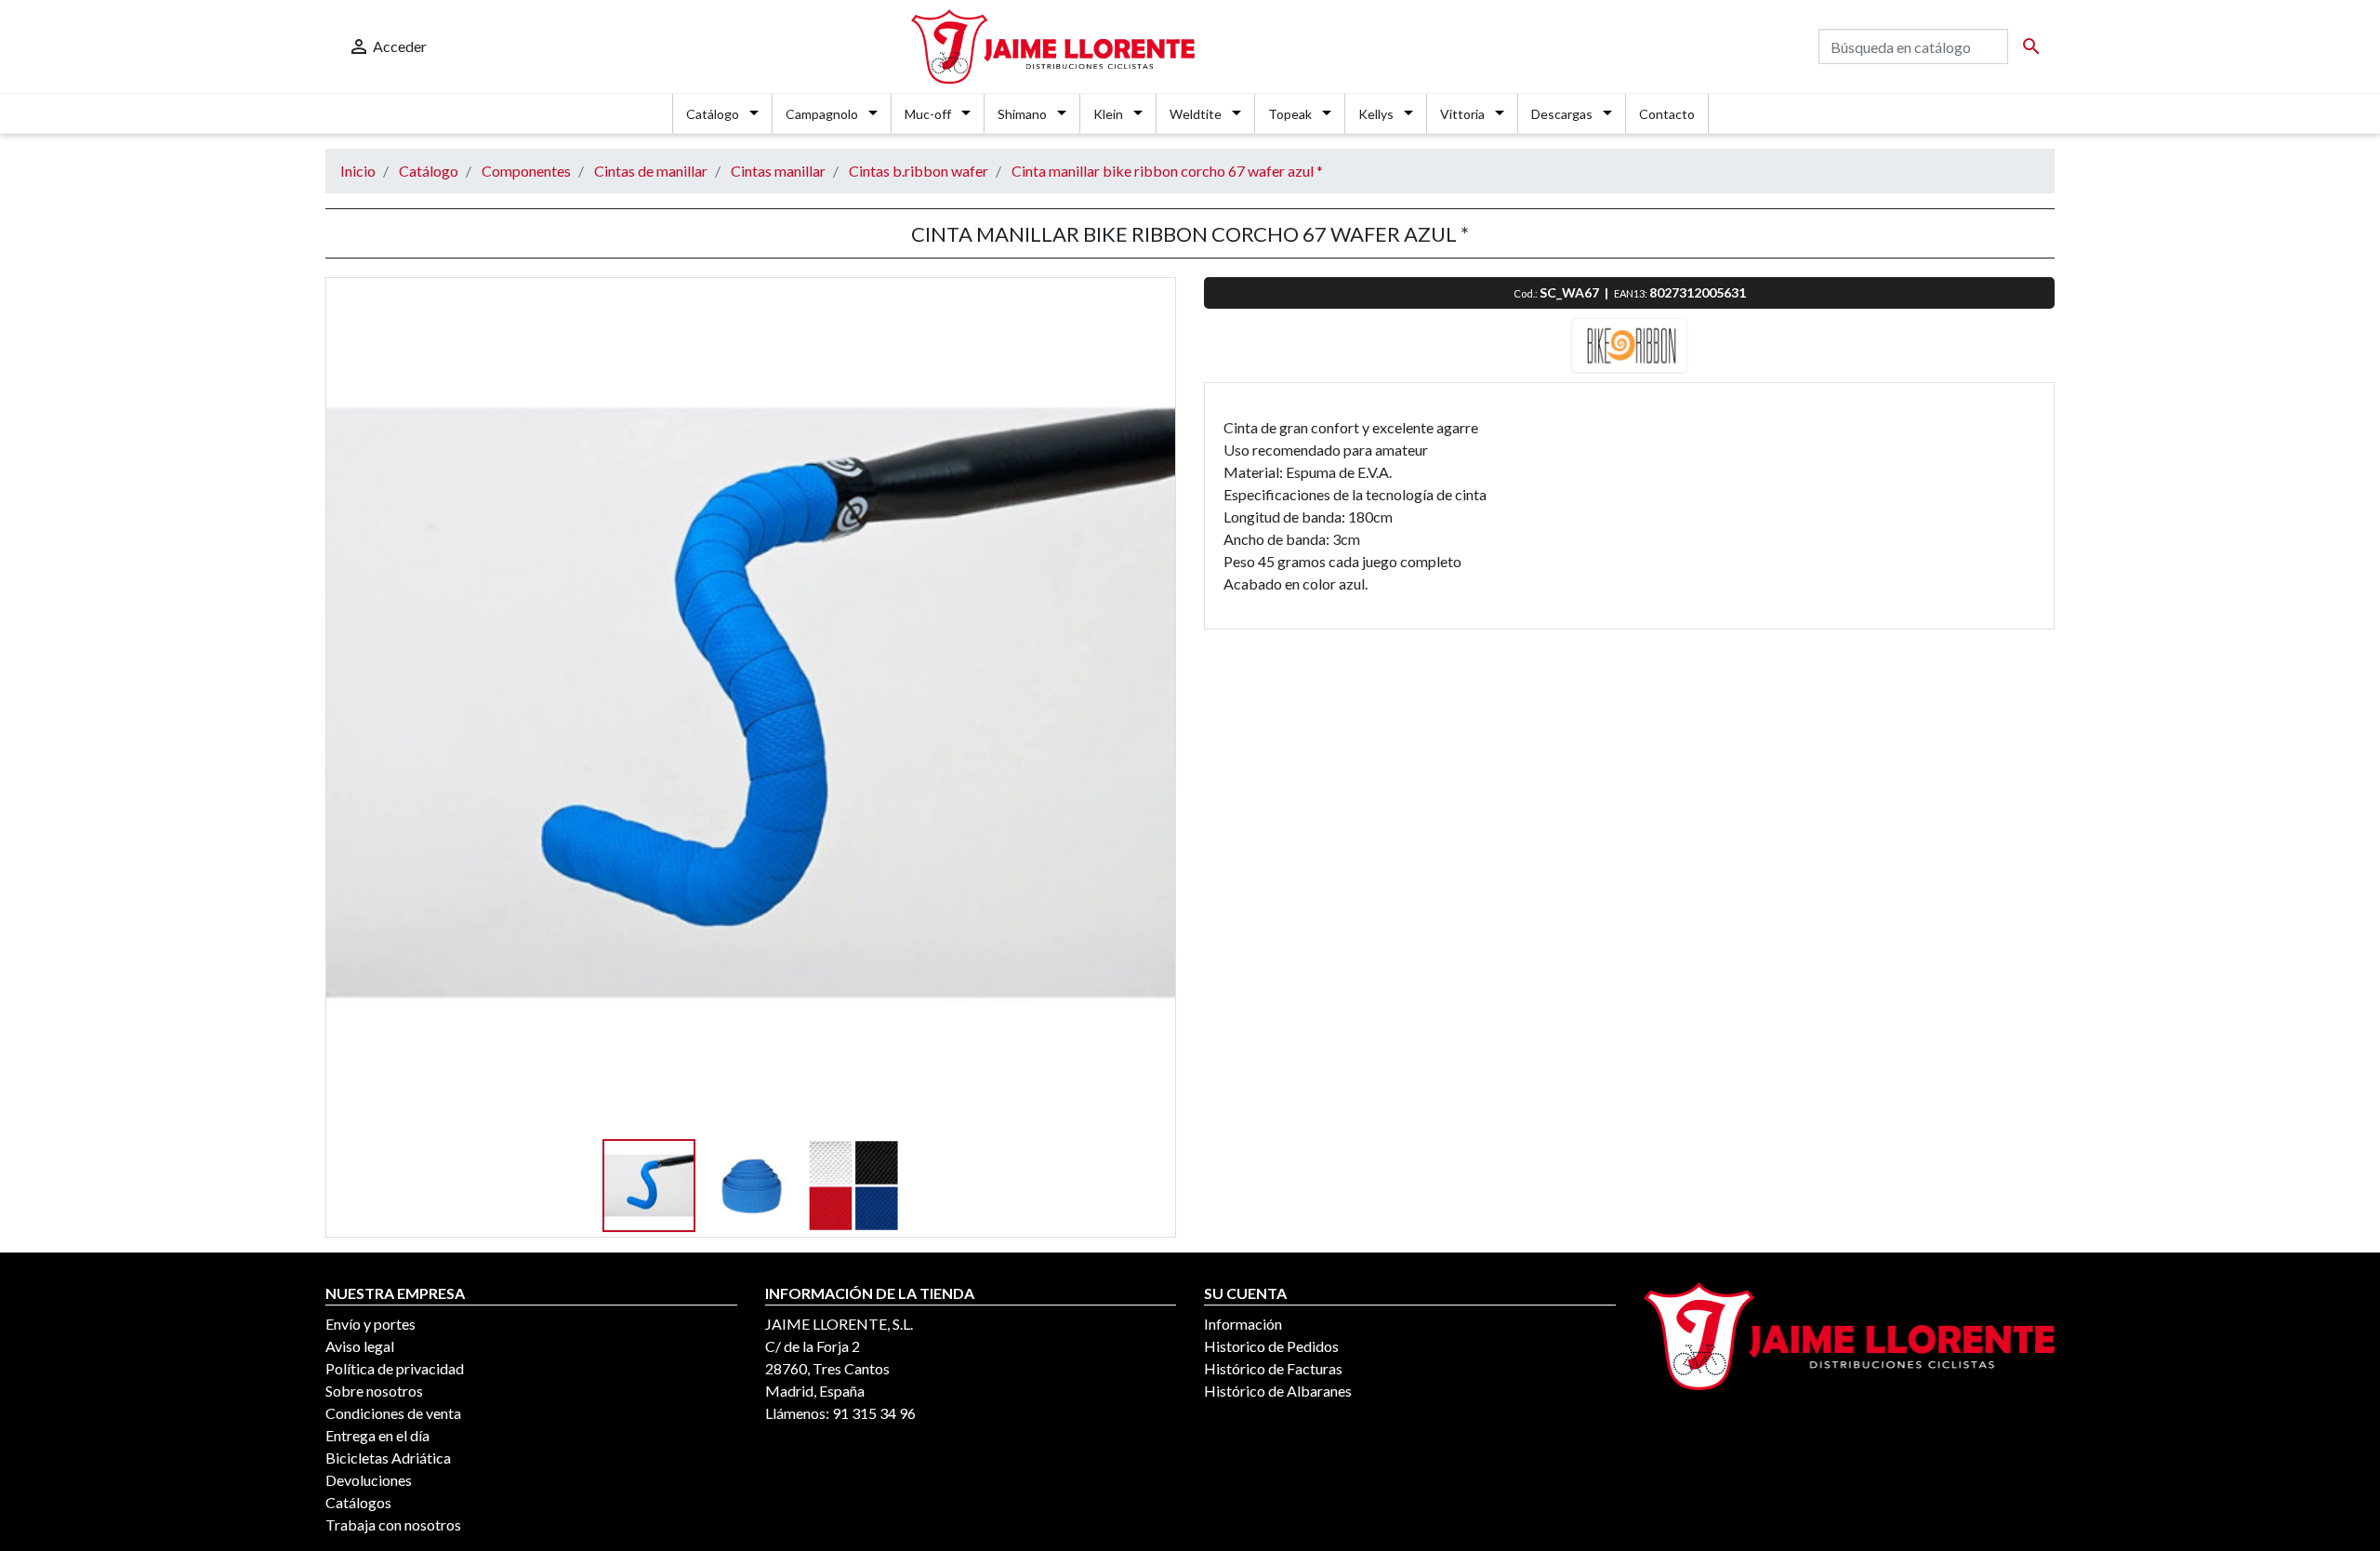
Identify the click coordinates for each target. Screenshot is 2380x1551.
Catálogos (358, 1502)
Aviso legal (360, 1346)
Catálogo (713, 114)
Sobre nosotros (374, 1391)
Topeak (1290, 114)
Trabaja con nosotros (393, 1524)
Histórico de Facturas (1273, 1368)
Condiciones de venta (393, 1413)
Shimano (1022, 114)
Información (1243, 1324)
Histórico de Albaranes (1278, 1391)
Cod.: (1527, 293)
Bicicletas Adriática (388, 1458)
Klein (1108, 114)
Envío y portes (370, 1324)
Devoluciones (369, 1480)
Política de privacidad (395, 1368)
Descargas (1562, 114)
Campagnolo (822, 114)
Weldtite (1196, 114)
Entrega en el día (377, 1435)
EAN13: (1632, 293)
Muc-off (928, 114)
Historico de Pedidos (1271, 1346)
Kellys (1376, 114)
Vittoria (1462, 114)
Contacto (1667, 114)
